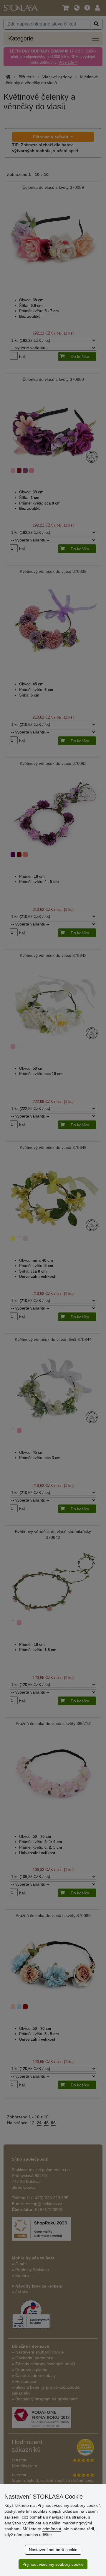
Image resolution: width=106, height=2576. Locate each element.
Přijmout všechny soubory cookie (53, 2564)
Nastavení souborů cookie (53, 2550)
